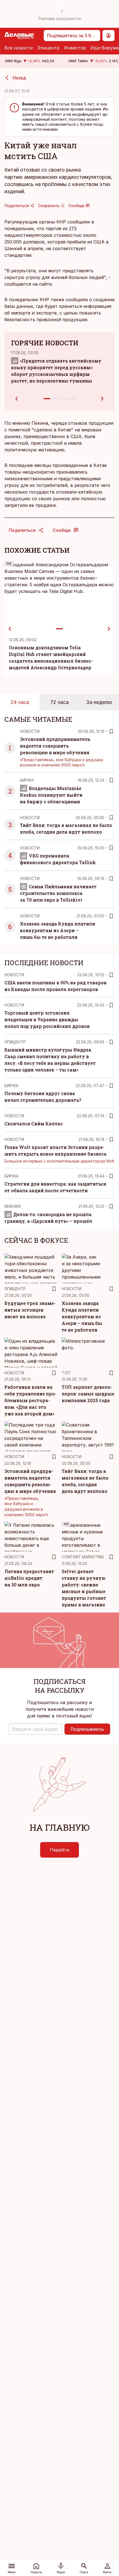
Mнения (13, 1206)
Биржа (27, 780)
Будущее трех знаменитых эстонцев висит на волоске (30, 1310)
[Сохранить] (111, 731)
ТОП (66, 1373)
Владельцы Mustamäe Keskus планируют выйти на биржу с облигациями (51, 795)
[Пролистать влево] (10, 629)
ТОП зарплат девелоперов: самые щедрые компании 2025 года (88, 1394)
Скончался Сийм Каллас (34, 1124)
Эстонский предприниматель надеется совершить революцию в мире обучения (55, 746)
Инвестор (75, 48)
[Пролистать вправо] (109, 629)
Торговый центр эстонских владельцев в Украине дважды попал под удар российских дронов (47, 1019)
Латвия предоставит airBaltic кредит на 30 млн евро (29, 1578)
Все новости (19, 48)
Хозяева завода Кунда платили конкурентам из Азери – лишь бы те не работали (58, 930)
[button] (36, 1729)
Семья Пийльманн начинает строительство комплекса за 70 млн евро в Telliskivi (58, 893)
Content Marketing (83, 1557)
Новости (30, 731)
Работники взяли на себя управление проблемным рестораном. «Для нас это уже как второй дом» (30, 1400)
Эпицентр (48, 48)
